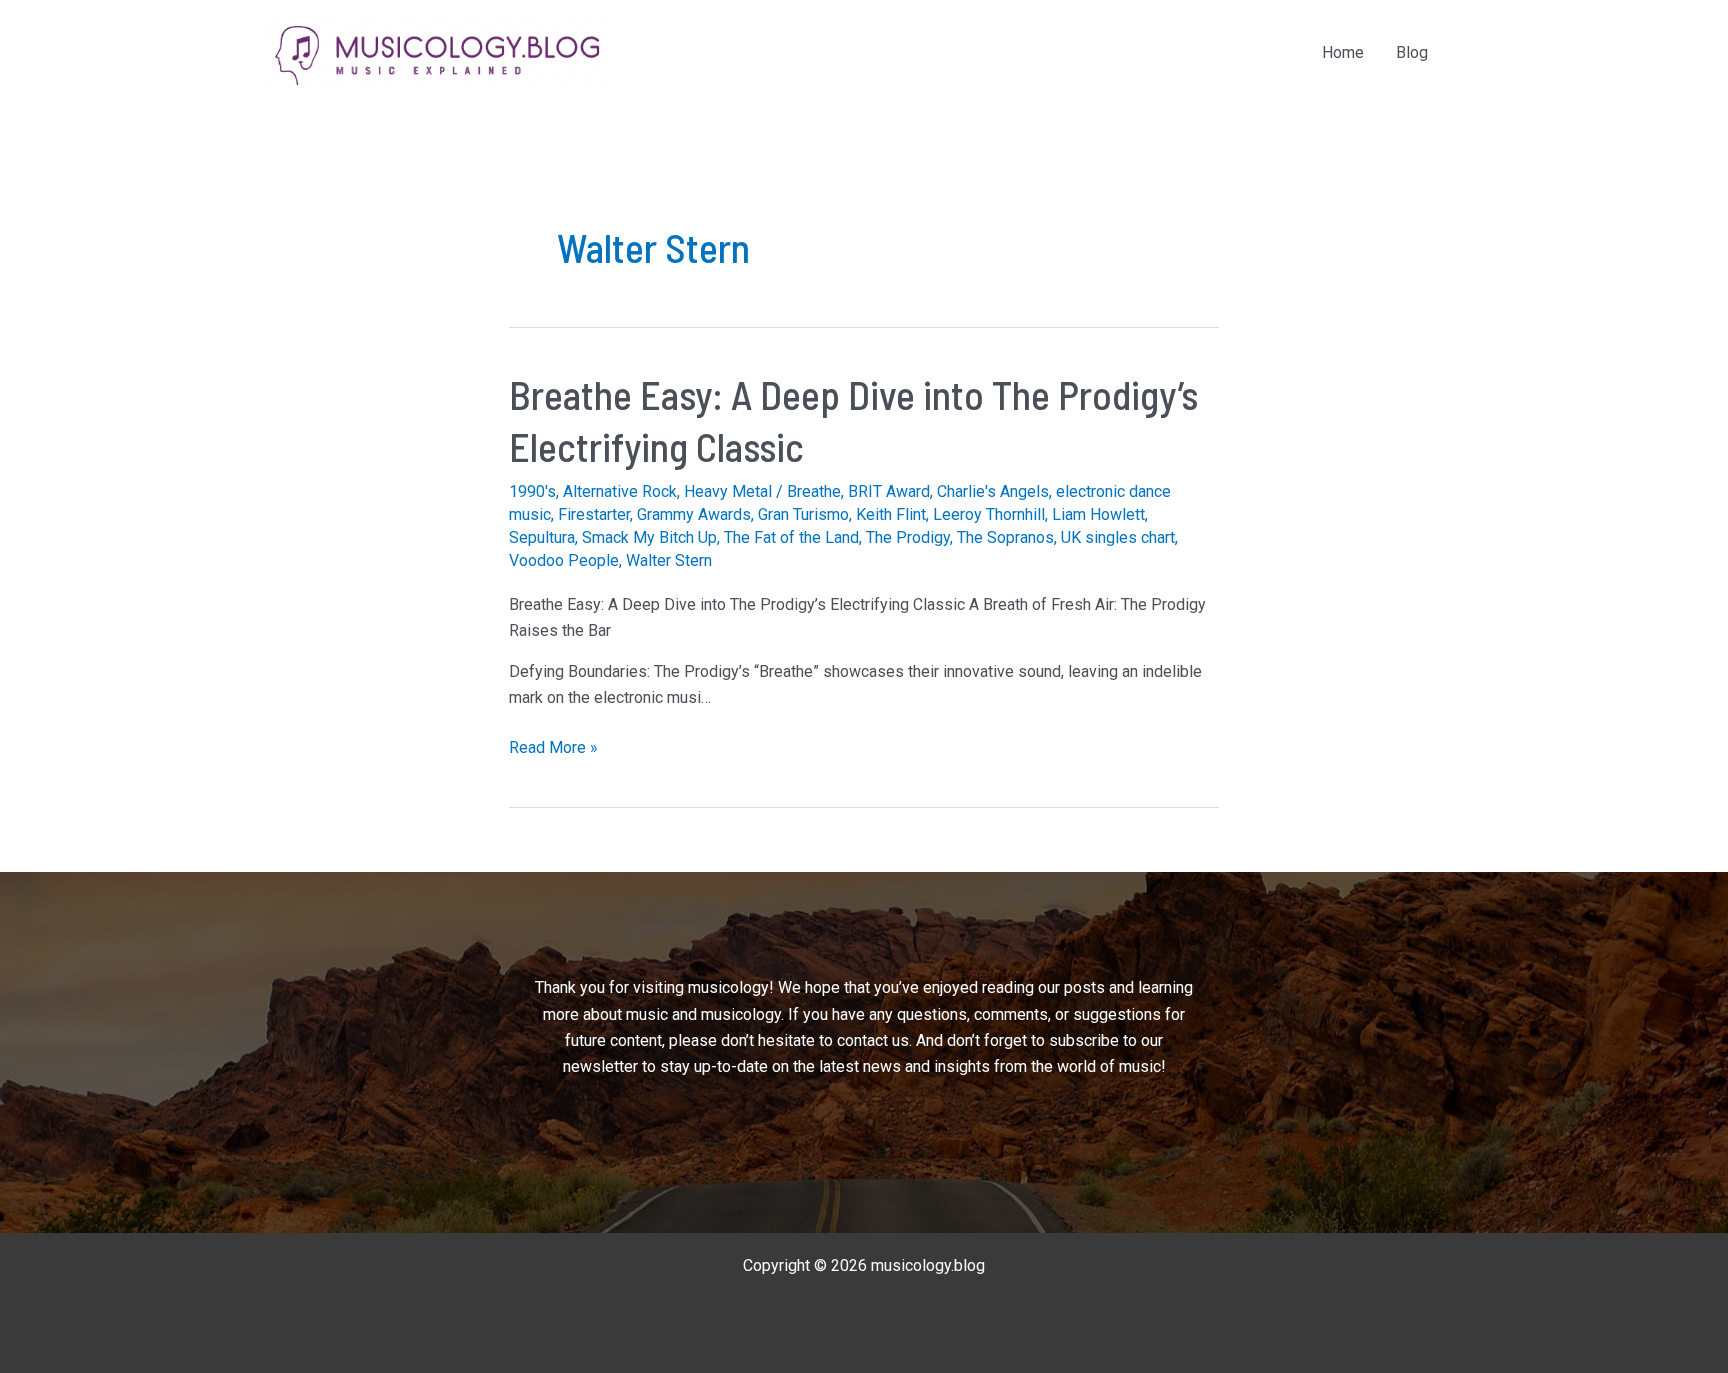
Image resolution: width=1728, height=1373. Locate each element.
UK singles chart (1118, 537)
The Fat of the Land (791, 537)
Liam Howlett (1098, 514)
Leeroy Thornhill (989, 514)
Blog (1412, 52)
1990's (532, 491)
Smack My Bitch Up (649, 537)
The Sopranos (1005, 537)
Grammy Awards (694, 514)
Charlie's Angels (993, 491)
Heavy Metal (728, 491)
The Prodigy (908, 537)
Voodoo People (564, 560)
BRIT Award (889, 491)
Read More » (553, 749)
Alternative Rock (620, 491)
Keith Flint (891, 514)
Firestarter (594, 514)
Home (1343, 52)
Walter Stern (669, 560)
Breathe (814, 491)
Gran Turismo (803, 514)
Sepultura (542, 537)
